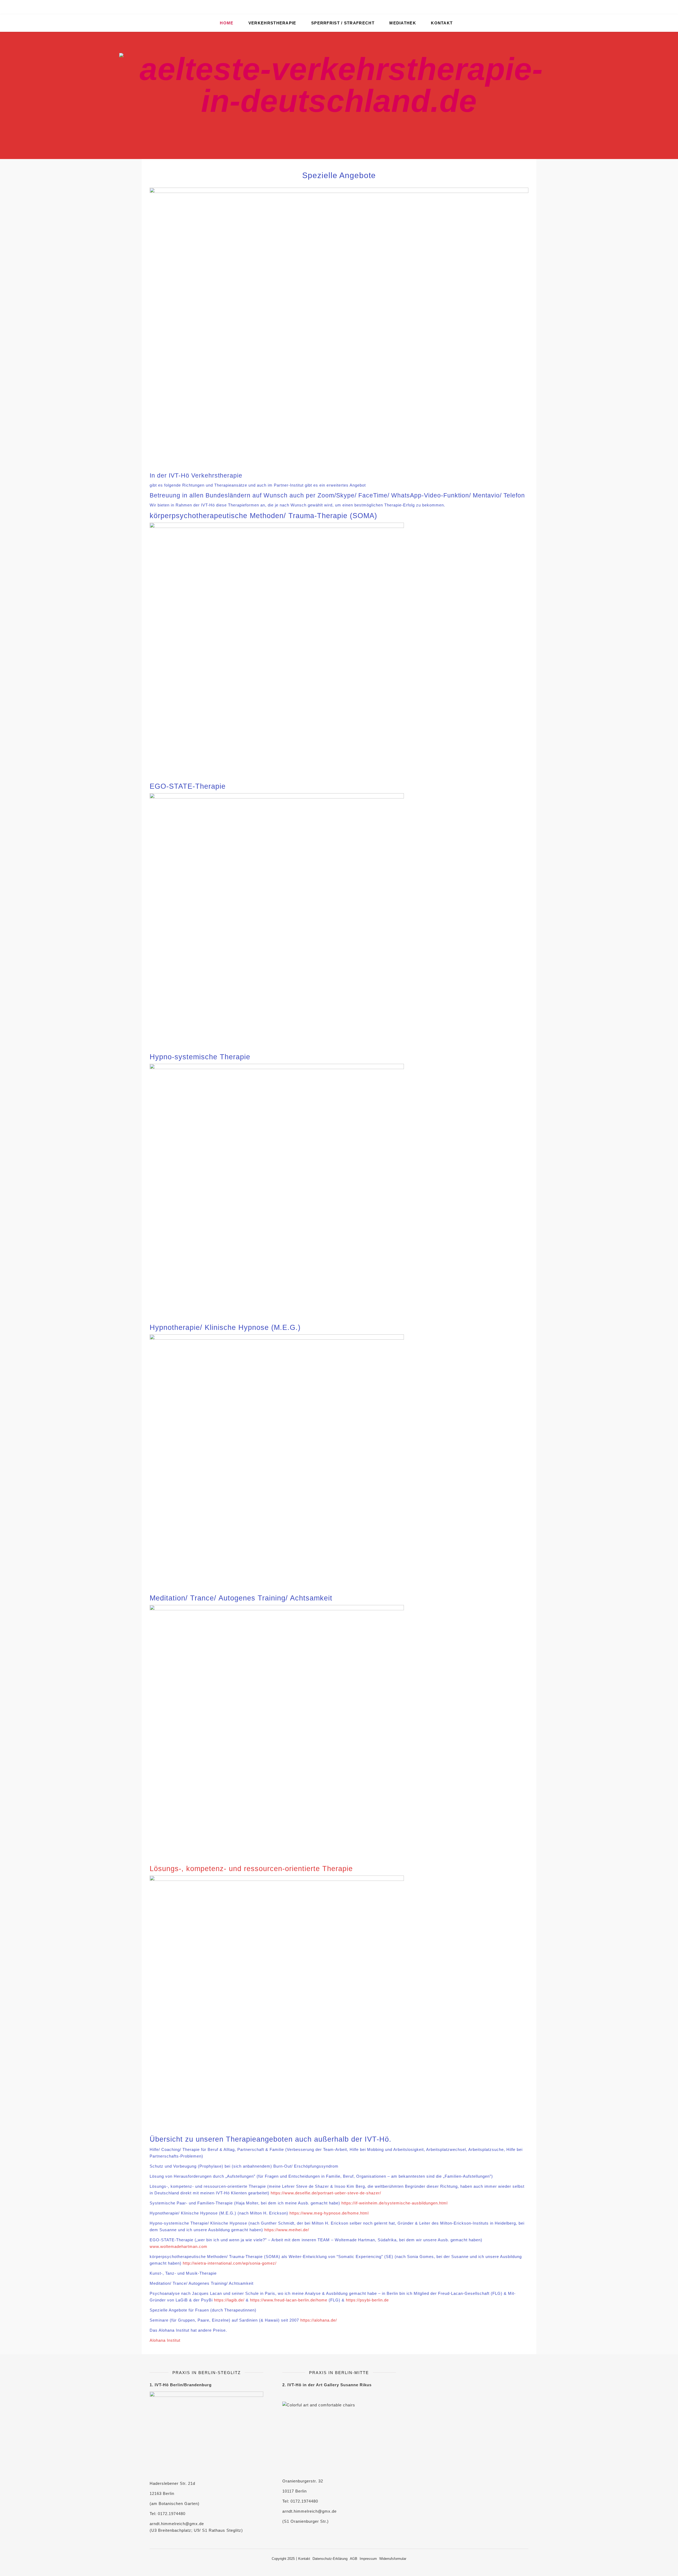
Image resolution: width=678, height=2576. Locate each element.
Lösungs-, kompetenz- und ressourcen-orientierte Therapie (251, 1869)
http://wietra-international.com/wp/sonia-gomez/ (230, 2263)
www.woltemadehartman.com (179, 2246)
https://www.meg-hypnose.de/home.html (329, 2213)
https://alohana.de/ (319, 2320)
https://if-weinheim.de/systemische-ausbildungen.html (394, 2203)
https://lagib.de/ (229, 2300)
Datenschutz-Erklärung (330, 2559)
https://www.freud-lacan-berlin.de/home (289, 2300)
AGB (354, 2559)
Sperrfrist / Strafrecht (343, 23)
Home (227, 23)
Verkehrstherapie (272, 23)
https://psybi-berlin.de (367, 2300)
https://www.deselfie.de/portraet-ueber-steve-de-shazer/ (326, 2193)
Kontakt (442, 23)
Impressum (368, 2559)
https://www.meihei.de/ (287, 2230)
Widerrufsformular (393, 2559)
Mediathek (403, 23)
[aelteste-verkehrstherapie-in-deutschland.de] (339, 95)
